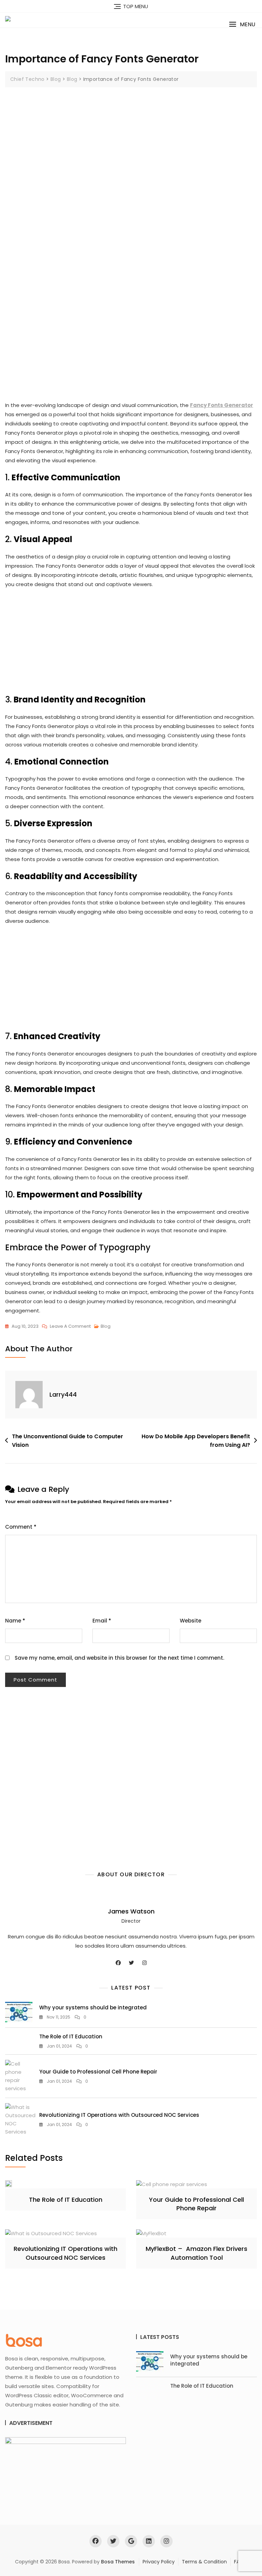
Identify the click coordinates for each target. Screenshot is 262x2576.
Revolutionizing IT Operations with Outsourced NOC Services (119, 2115)
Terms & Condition (204, 2562)
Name (15, 1621)
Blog (106, 1326)
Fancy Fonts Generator (222, 405)
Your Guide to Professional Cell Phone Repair (98, 2072)
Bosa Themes (118, 2562)
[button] (242, 24)
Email (102, 1621)
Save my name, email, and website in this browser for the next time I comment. (119, 1658)
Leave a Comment (70, 1327)
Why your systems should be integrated (93, 2007)
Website (191, 1621)
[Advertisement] (133, 154)
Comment (21, 1527)
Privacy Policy (159, 2562)
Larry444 (63, 1394)
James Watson (131, 1911)
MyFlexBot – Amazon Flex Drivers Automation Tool (196, 2253)
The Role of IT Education (71, 2036)
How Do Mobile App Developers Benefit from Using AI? (196, 1441)
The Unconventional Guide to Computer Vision (68, 1441)
